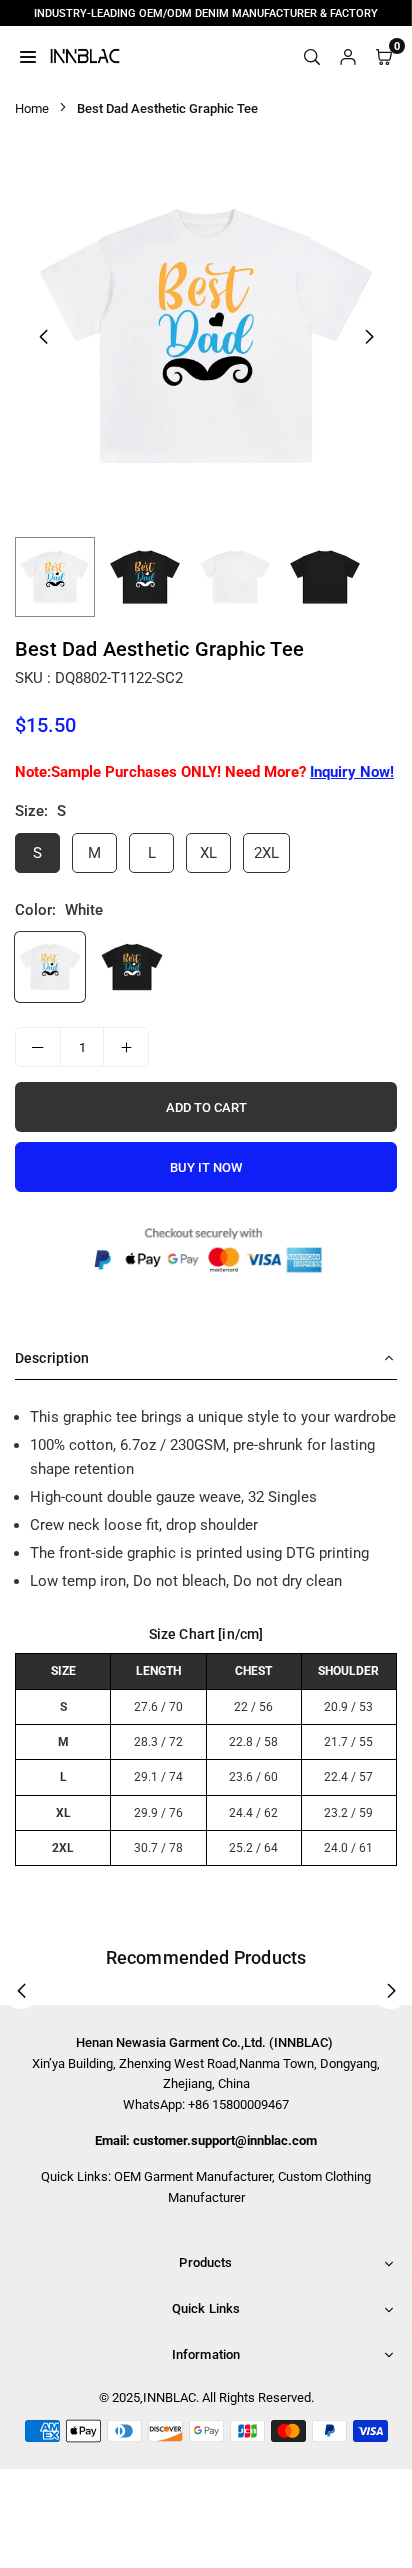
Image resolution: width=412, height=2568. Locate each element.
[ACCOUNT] (348, 56)
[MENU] (28, 56)
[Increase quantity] (126, 1047)
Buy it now (206, 1167)
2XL (266, 853)
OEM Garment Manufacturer (193, 2176)
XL (208, 853)
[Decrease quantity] (38, 1047)
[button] (369, 337)
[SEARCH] (312, 56)
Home (32, 108)
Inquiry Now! (352, 772)
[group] (206, 336)
